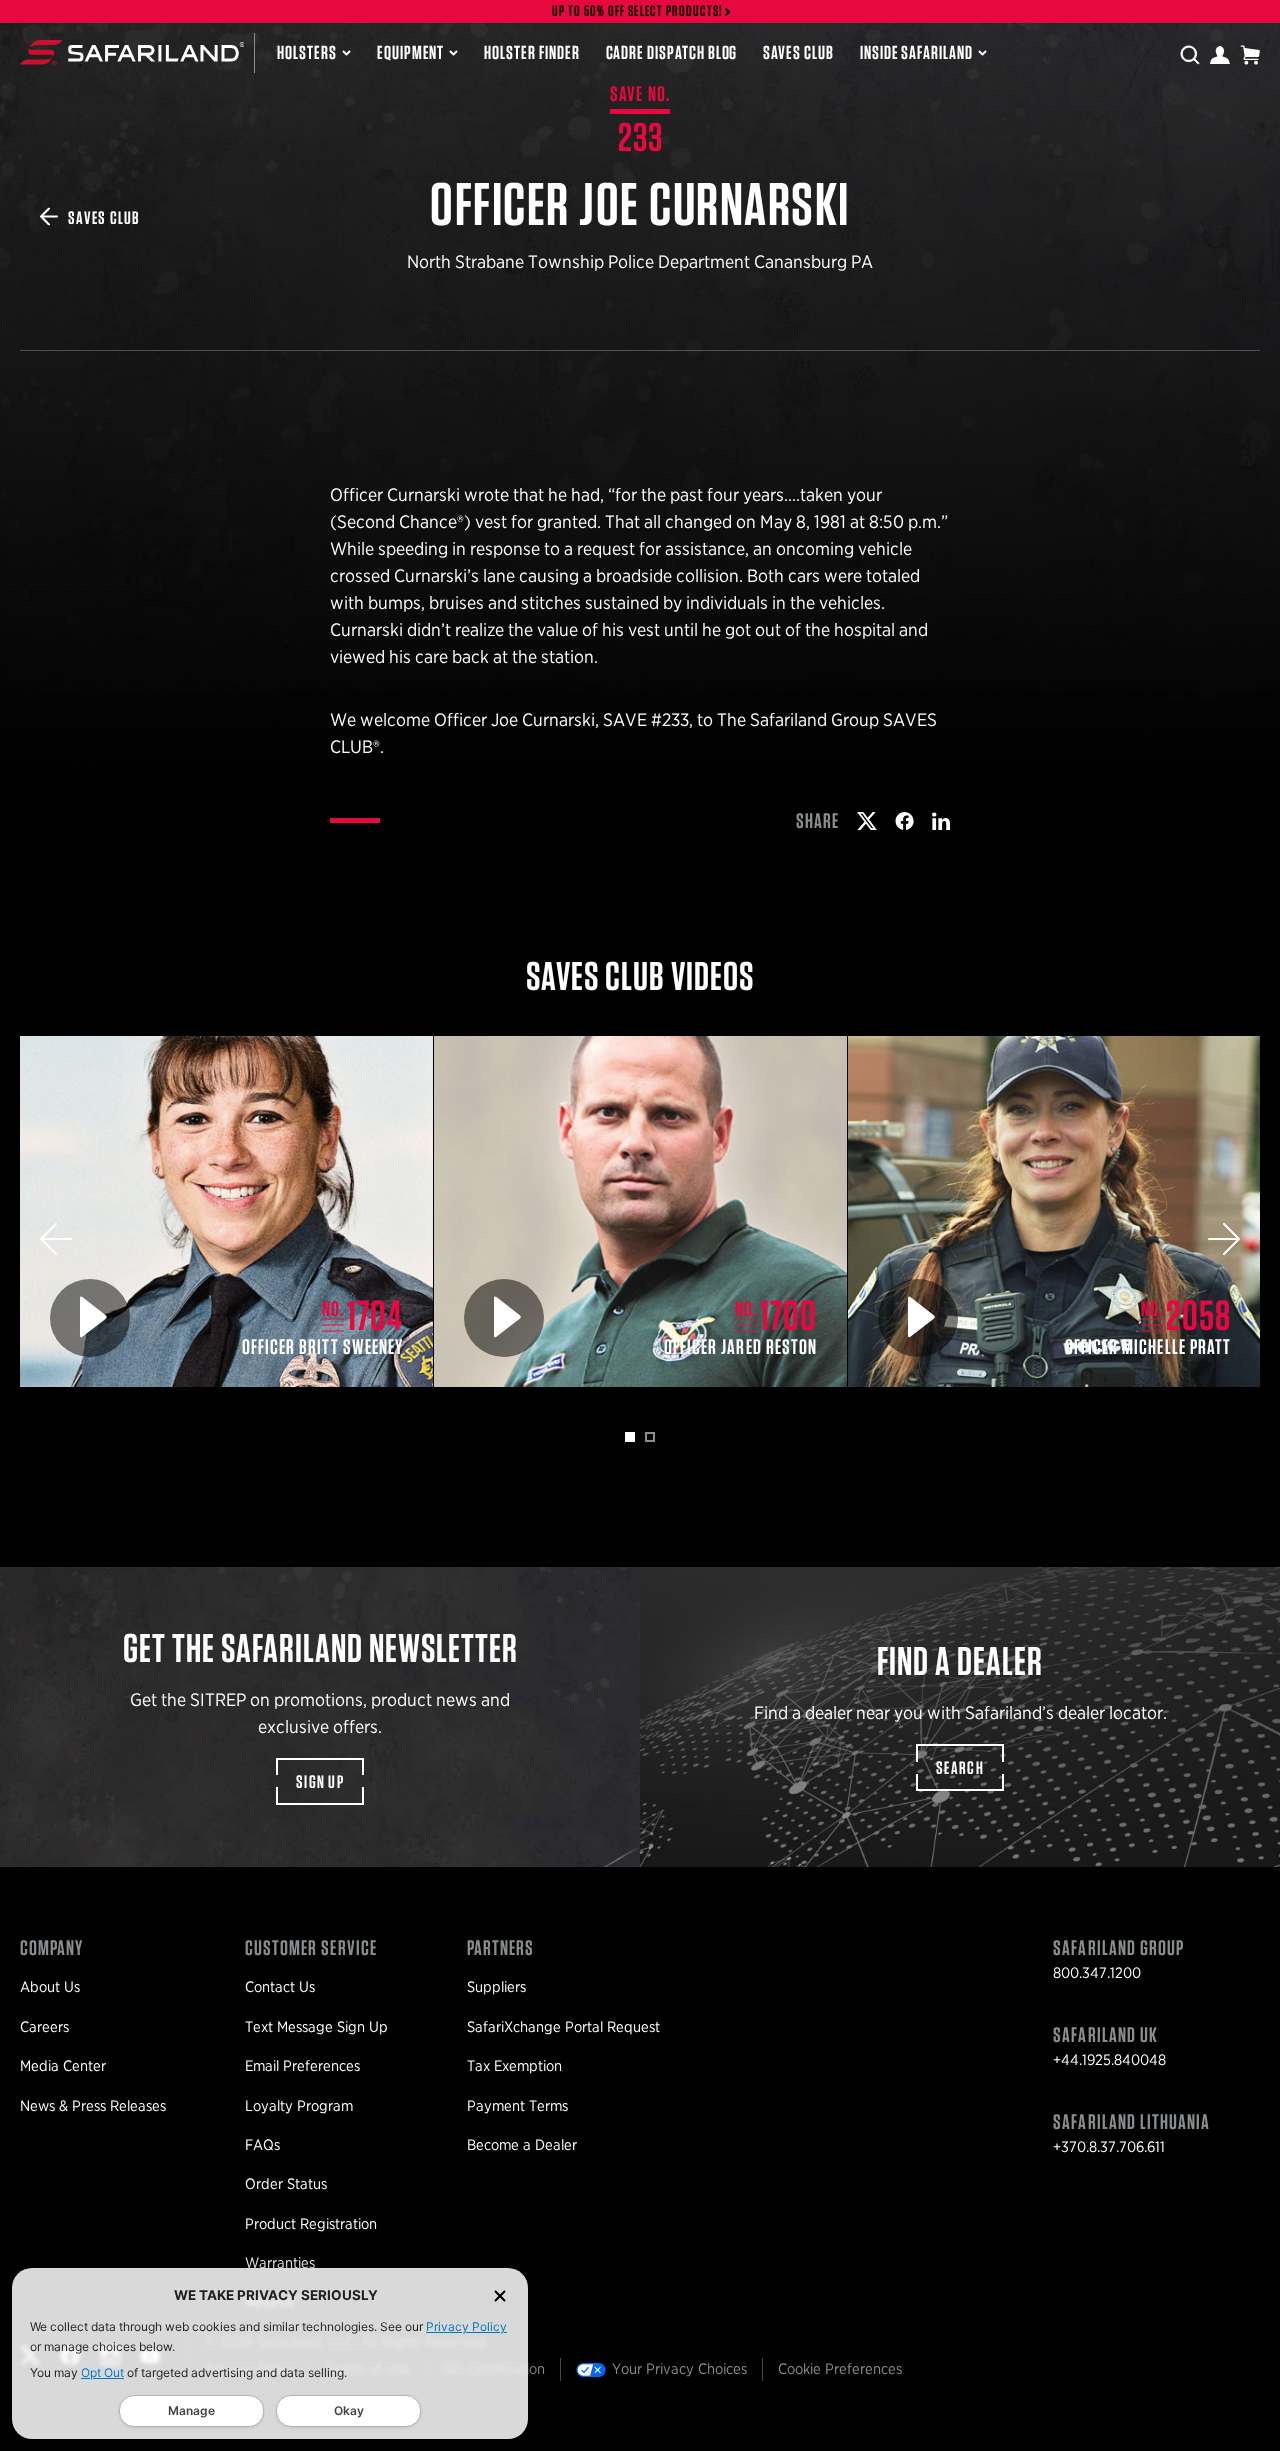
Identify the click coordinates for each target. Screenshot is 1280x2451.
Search (960, 1767)
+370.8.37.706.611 (1109, 2147)
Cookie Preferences (840, 2369)
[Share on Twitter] (867, 821)
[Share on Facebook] (904, 821)
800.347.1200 (1097, 1973)
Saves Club (798, 52)
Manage (191, 2410)
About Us (50, 1987)
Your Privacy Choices (679, 2369)
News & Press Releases (93, 2106)
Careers (44, 2027)
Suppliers (496, 1987)
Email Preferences (302, 2066)
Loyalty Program (299, 2106)
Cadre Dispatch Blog (672, 52)
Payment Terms (517, 2106)
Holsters (307, 52)
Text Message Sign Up (316, 2027)
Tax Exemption (514, 2066)
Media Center (63, 2066)
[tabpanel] (227, 1211)
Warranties (280, 2263)
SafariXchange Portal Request (563, 2027)
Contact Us (280, 1987)
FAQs (262, 2145)
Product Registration (311, 2224)
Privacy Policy (466, 2326)
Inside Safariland (916, 52)
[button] (56, 1239)
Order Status (286, 2184)
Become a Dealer (522, 2145)
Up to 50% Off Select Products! (638, 11)
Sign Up (320, 1781)
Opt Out (102, 2372)
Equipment (410, 52)
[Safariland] (132, 52)
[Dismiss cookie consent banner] (500, 2295)
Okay (349, 2410)
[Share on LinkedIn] (941, 821)
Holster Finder (531, 52)
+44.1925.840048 (1109, 2060)
